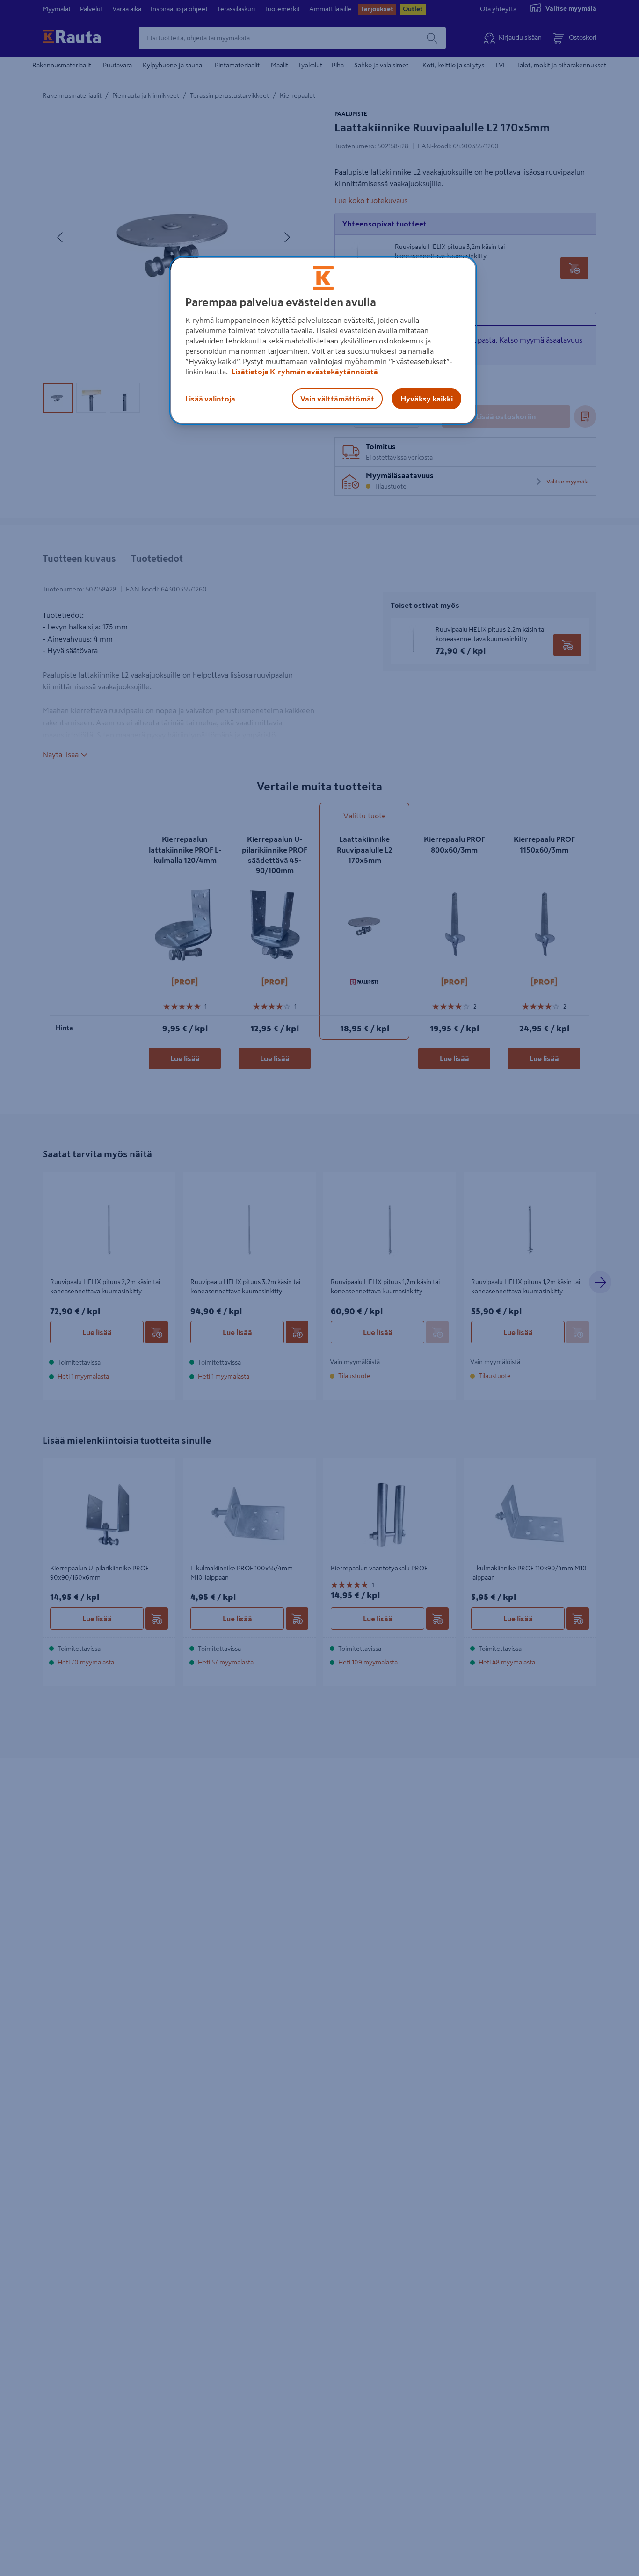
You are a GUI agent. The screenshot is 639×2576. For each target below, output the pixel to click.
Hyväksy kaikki (427, 398)
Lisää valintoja (210, 398)
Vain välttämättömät (337, 398)
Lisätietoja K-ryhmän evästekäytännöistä (304, 371)
